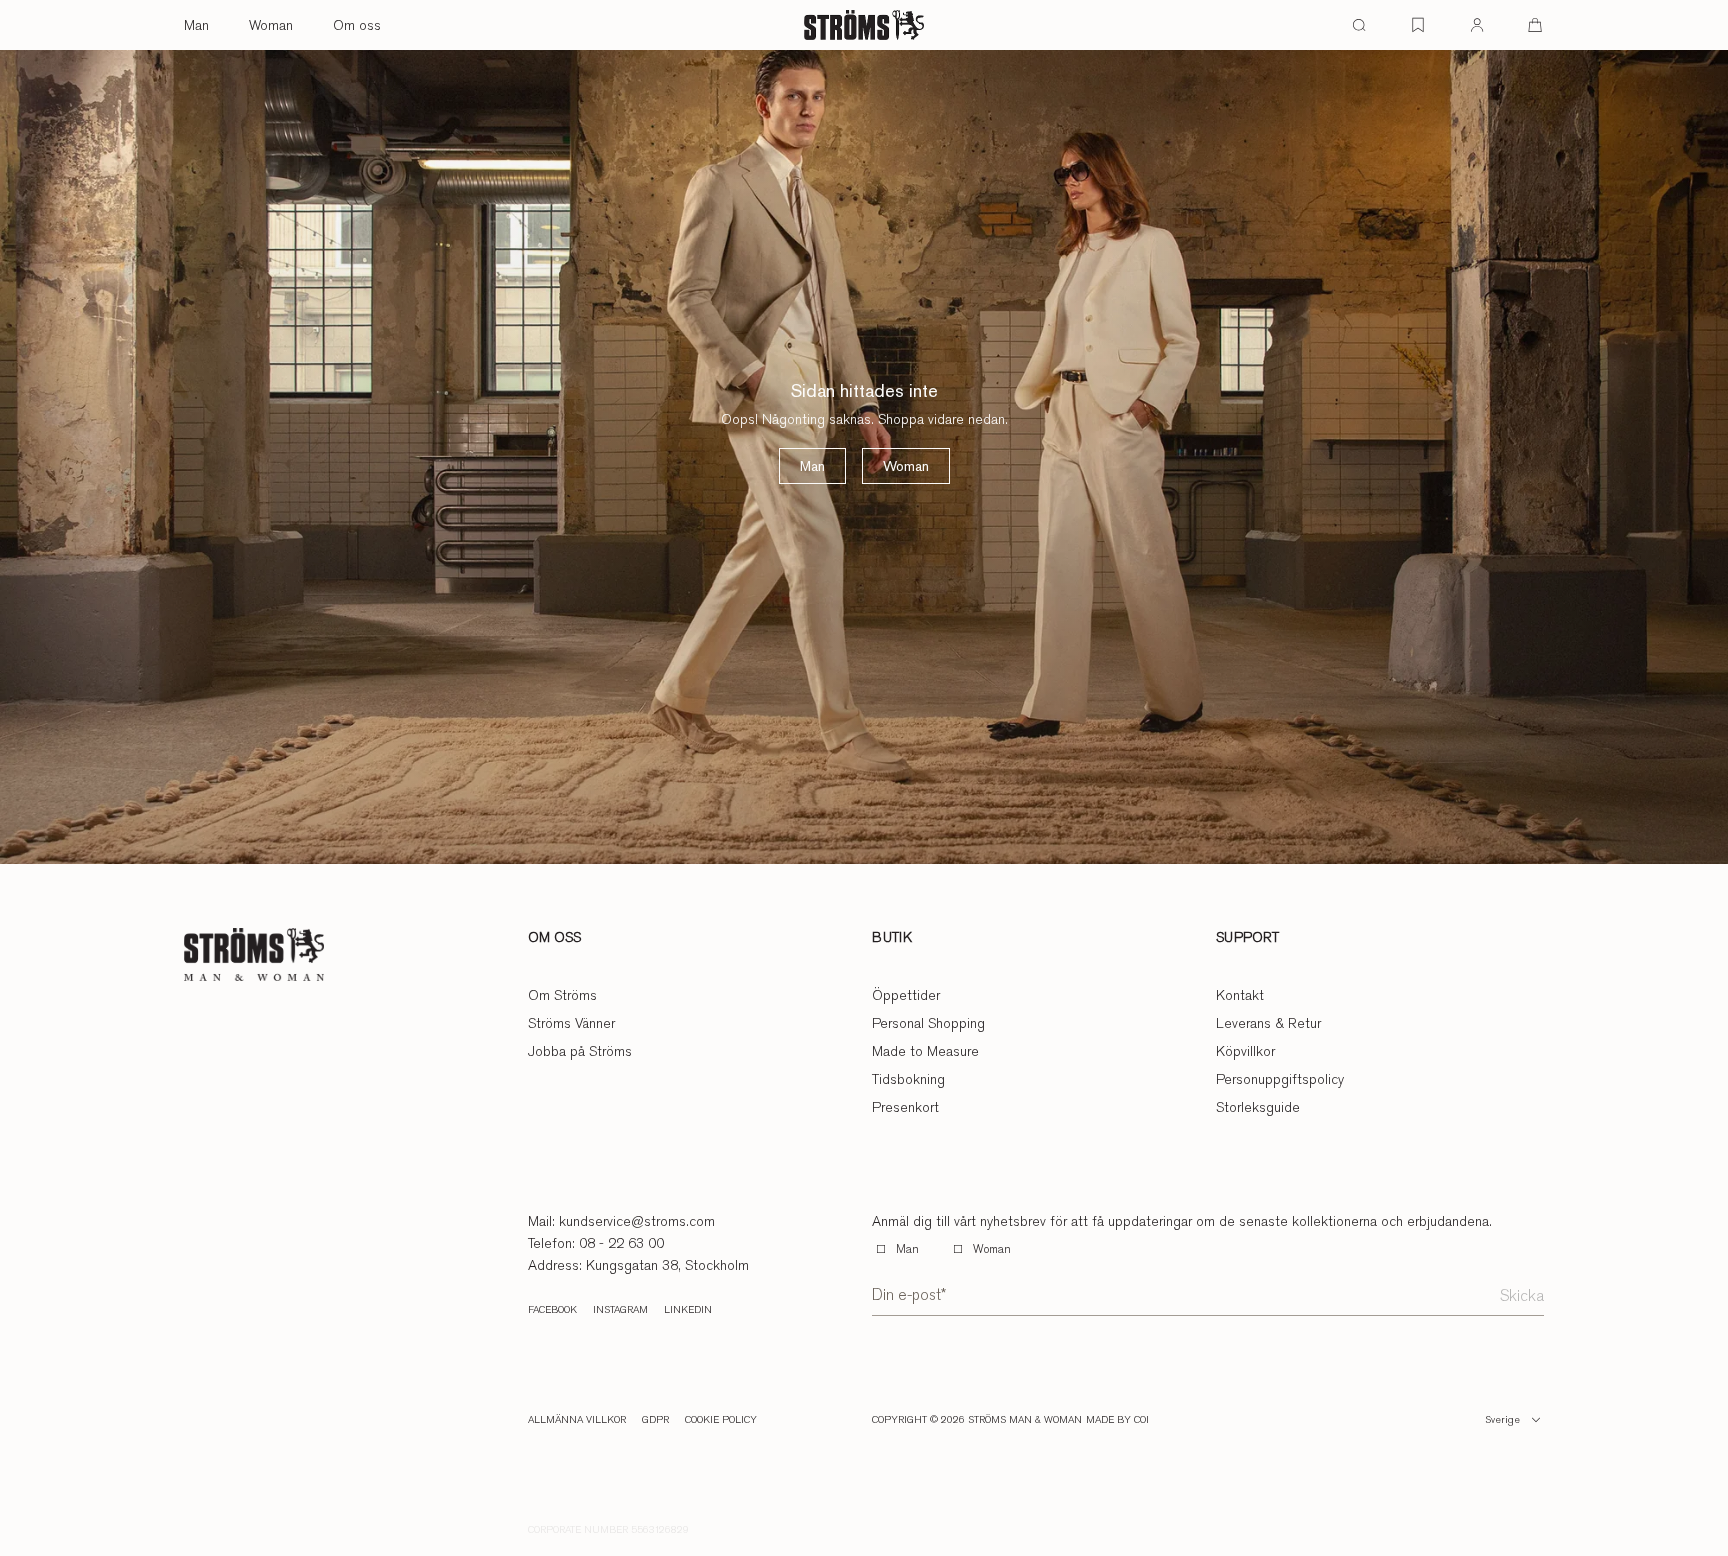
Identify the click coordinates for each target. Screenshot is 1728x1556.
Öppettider (906, 995)
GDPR (655, 1420)
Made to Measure (925, 1051)
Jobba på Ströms (580, 1051)
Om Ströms (562, 995)
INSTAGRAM (620, 1310)
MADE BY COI (1117, 1420)
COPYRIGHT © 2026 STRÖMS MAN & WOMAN (977, 1420)
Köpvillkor (1245, 1051)
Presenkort (905, 1107)
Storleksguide (1258, 1107)
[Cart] (1535, 25)
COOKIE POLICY (721, 1420)
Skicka (1522, 1295)
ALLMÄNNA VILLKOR (577, 1420)
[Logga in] (1477, 25)
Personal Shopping (928, 1023)
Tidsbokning (908, 1079)
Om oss (357, 25)
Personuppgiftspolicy (1280, 1079)
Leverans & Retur (1268, 1023)
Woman (271, 25)
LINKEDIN (688, 1310)
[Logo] (864, 25)
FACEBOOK (552, 1310)
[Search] (1359, 25)
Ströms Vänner (571, 1023)
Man (196, 25)
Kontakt (1240, 995)
